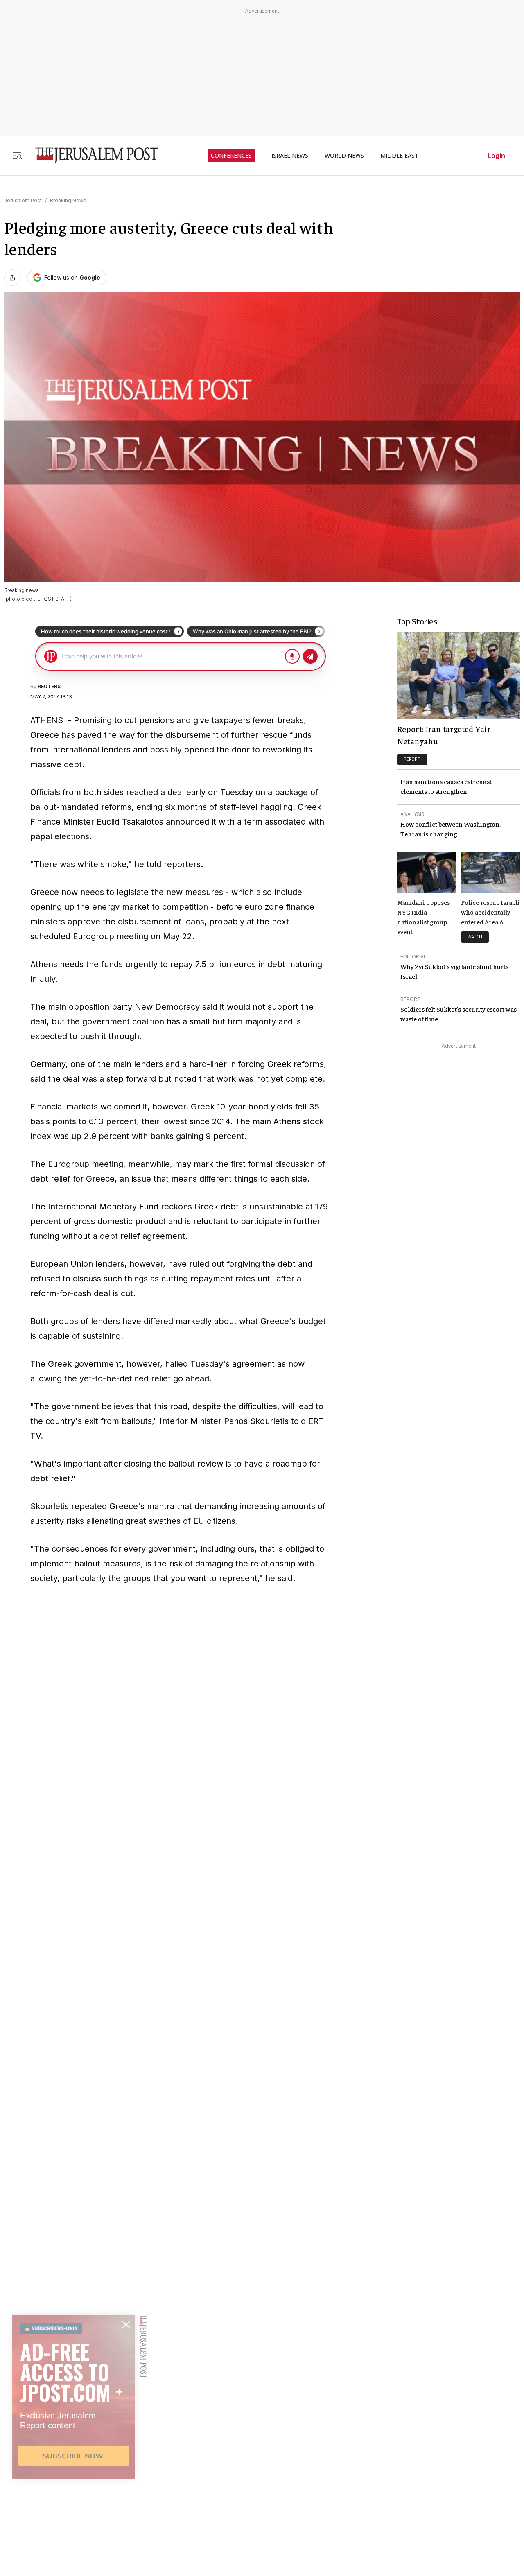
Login (496, 156)
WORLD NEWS (344, 156)
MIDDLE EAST (399, 156)
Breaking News (68, 200)
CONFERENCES (231, 156)
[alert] (74, 2482)
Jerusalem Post (23, 200)
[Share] (12, 278)
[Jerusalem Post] (91, 155)
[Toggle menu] (17, 155)
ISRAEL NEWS (290, 156)
